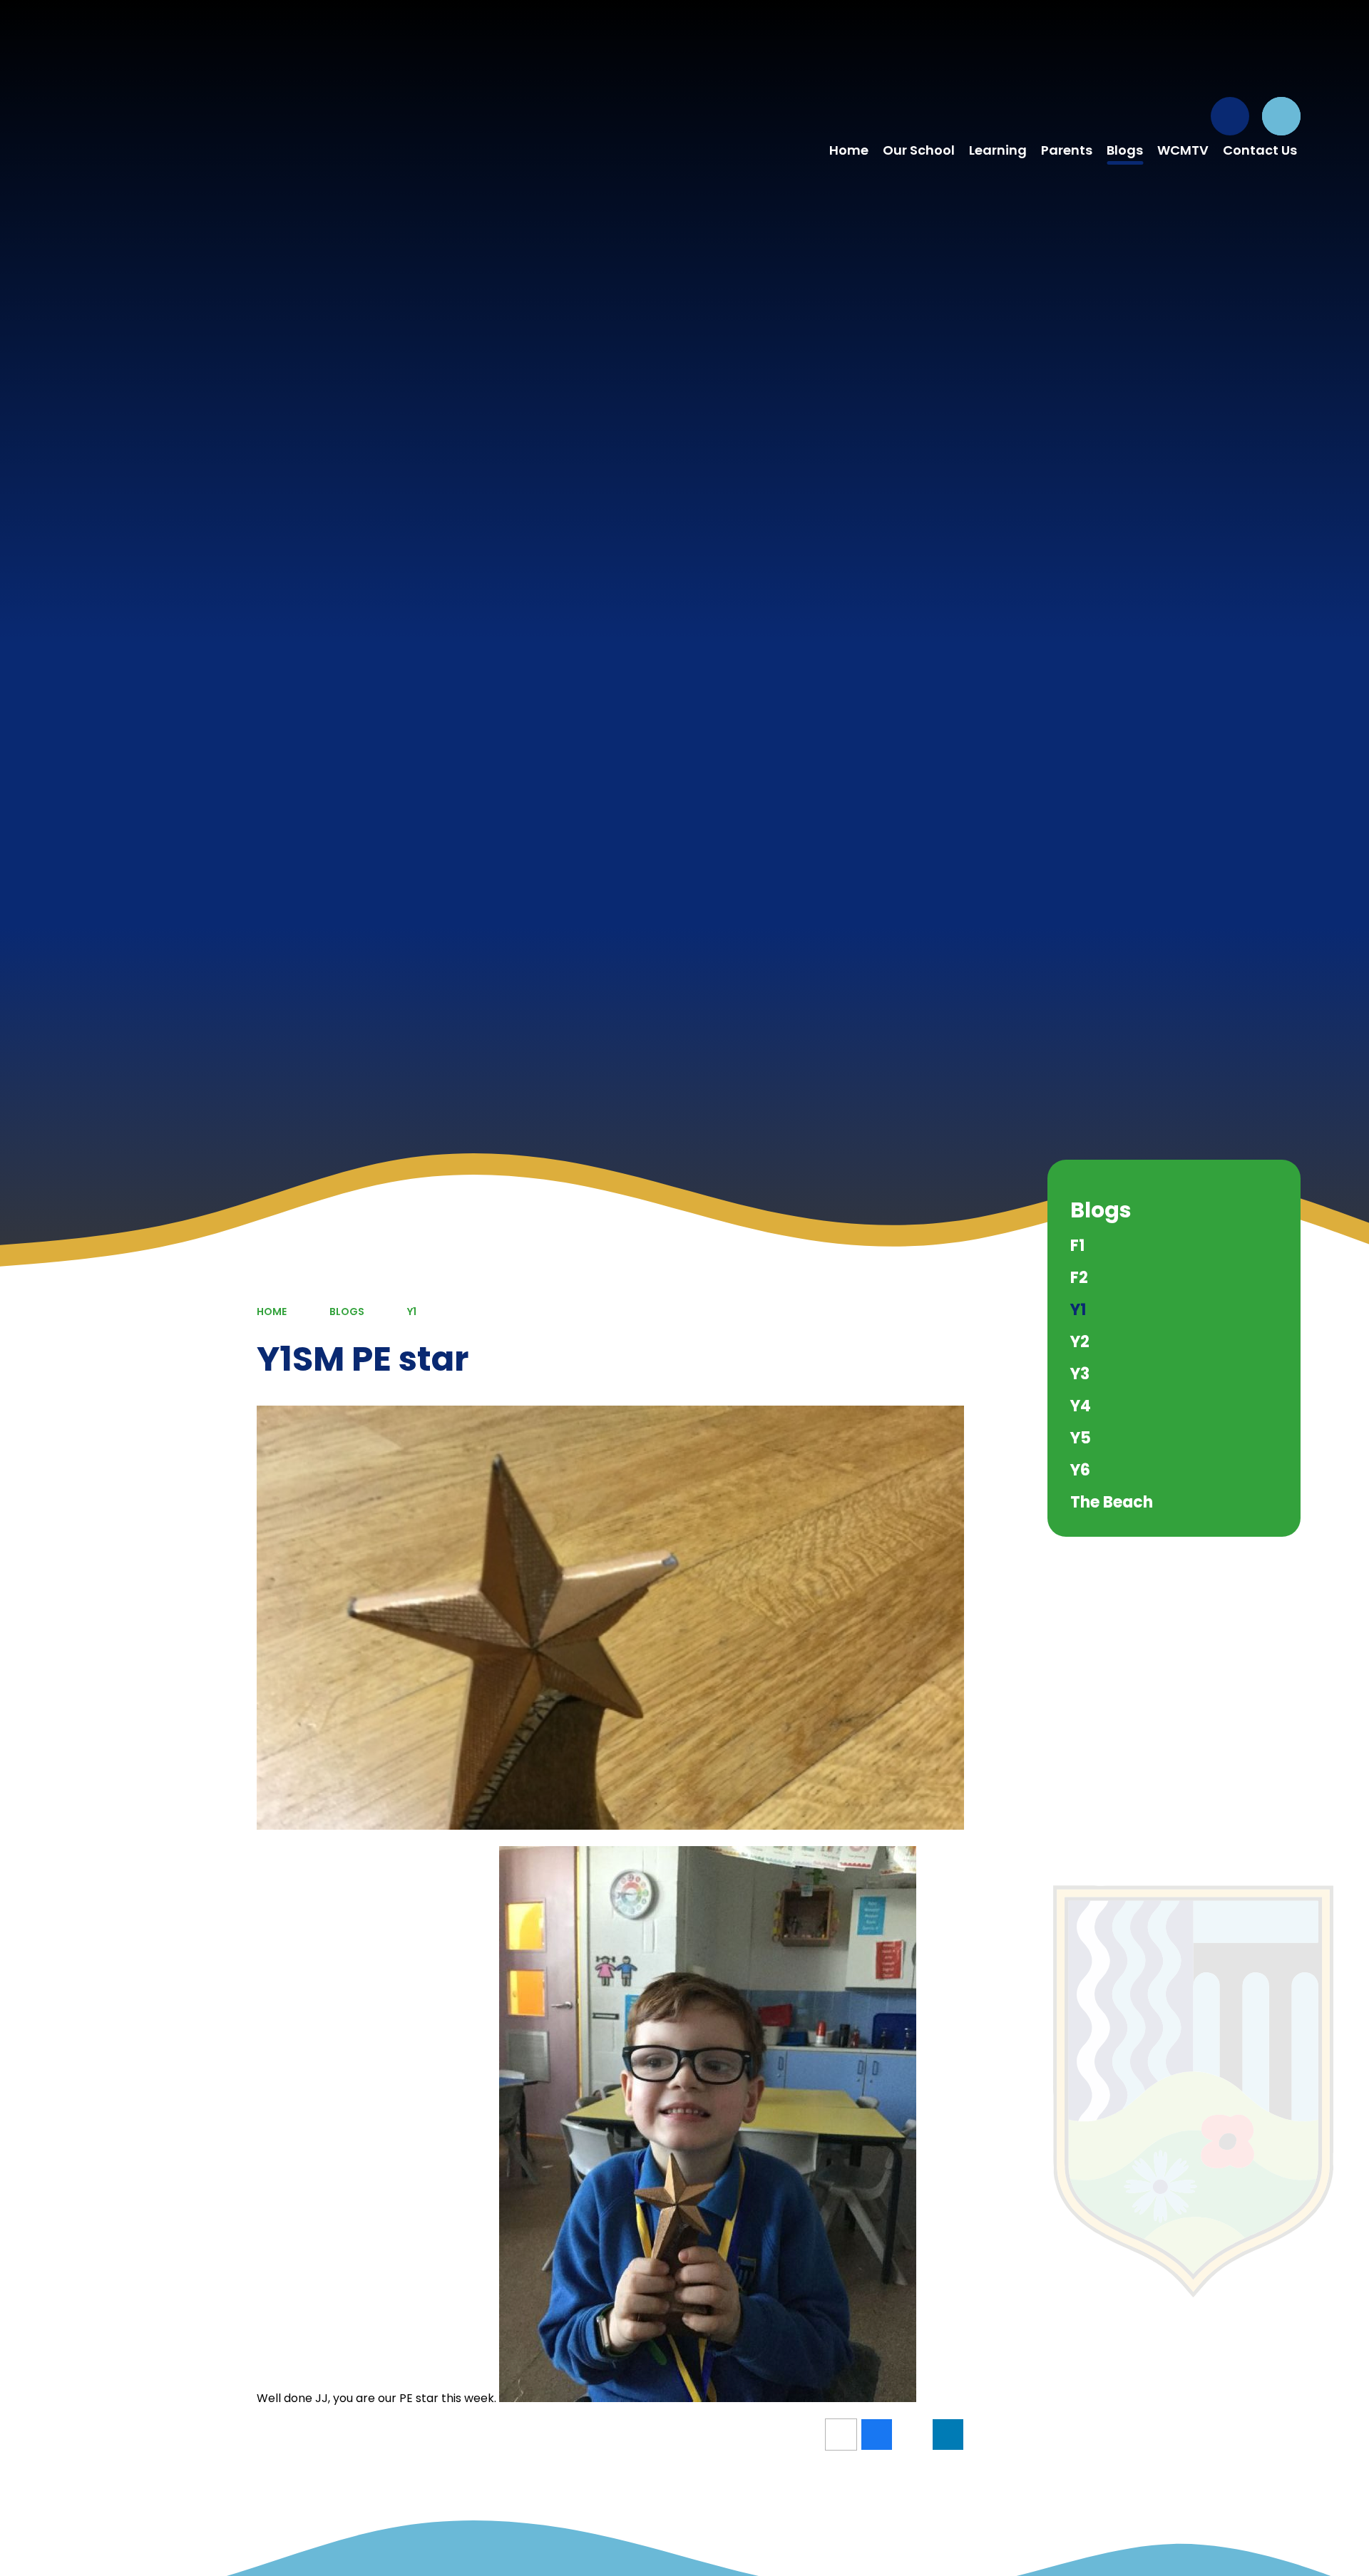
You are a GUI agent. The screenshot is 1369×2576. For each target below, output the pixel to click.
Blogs (347, 1312)
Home (272, 1312)
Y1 (412, 1312)
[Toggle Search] (1281, 116)
